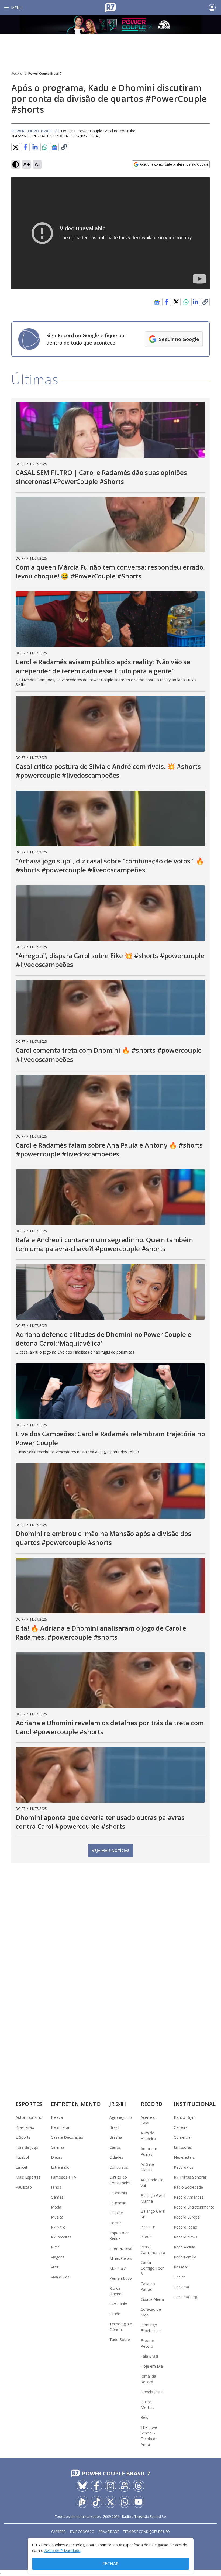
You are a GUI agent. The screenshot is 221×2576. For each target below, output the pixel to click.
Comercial (183, 2137)
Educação (118, 2203)
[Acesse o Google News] (54, 147)
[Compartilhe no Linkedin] (35, 147)
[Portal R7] (110, 7)
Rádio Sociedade (188, 2187)
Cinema (58, 2147)
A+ (27, 164)
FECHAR (111, 2564)
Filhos (56, 2187)
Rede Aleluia (184, 2247)
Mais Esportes (28, 2177)
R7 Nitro (58, 2227)
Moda (56, 2207)
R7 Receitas (61, 2237)
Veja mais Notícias (111, 1850)
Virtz (55, 2267)
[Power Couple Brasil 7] (110, 25)
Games (57, 2197)
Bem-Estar (60, 2127)
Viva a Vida (60, 2277)
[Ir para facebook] (96, 2486)
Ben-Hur (148, 2227)
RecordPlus (184, 2167)
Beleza (57, 2117)
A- (37, 164)
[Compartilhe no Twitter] (16, 147)
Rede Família (185, 2257)
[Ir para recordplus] (82, 2502)
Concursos (119, 2167)
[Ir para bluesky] (82, 2486)
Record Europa (187, 2217)
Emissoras (183, 2147)
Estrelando (60, 2167)
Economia (118, 2193)
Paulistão (24, 2187)
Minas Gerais (121, 2258)
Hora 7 (115, 2223)
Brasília (116, 2137)
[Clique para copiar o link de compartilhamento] (64, 147)
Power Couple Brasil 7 (45, 73)
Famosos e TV (64, 2177)
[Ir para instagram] (110, 2486)
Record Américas (189, 2197)
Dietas (57, 2157)
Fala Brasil (150, 2356)
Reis (144, 2417)
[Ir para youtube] (139, 2502)
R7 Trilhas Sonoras (190, 2177)
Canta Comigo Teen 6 (153, 2268)
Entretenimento (76, 2104)
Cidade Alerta (152, 2299)
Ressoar (181, 2267)
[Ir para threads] (139, 2486)
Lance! (21, 2167)
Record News (186, 2237)
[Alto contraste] (16, 164)
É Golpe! (117, 2213)
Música (57, 2217)
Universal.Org (185, 2297)
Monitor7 (118, 2268)
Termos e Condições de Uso (146, 2532)
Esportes (29, 2104)
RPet (55, 2247)
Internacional (121, 2248)
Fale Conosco (82, 2532)
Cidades (116, 2157)
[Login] (212, 8)
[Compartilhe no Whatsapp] (45, 147)
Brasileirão (25, 2127)
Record (17, 73)
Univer (179, 2277)
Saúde (115, 2314)
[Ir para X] (110, 2502)
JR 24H (118, 2104)
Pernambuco (121, 2278)
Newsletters (184, 2157)
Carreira (181, 2127)
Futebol (22, 2157)
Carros (115, 2147)
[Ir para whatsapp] (125, 2502)
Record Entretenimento (194, 2207)
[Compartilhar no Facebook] (25, 147)
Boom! (147, 2237)
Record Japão (186, 2227)
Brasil (114, 2127)
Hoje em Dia (152, 2366)
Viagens (58, 2257)
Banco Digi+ (185, 2117)
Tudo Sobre (120, 2339)
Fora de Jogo (27, 2147)
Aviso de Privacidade (62, 2551)
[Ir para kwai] (125, 2486)
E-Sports (23, 2137)
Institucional (195, 2104)
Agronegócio (121, 2117)
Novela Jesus (152, 2392)
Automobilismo (29, 2117)
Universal (182, 2287)
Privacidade (109, 2532)
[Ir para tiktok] (96, 2502)
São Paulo (118, 2304)
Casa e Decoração (67, 2137)
